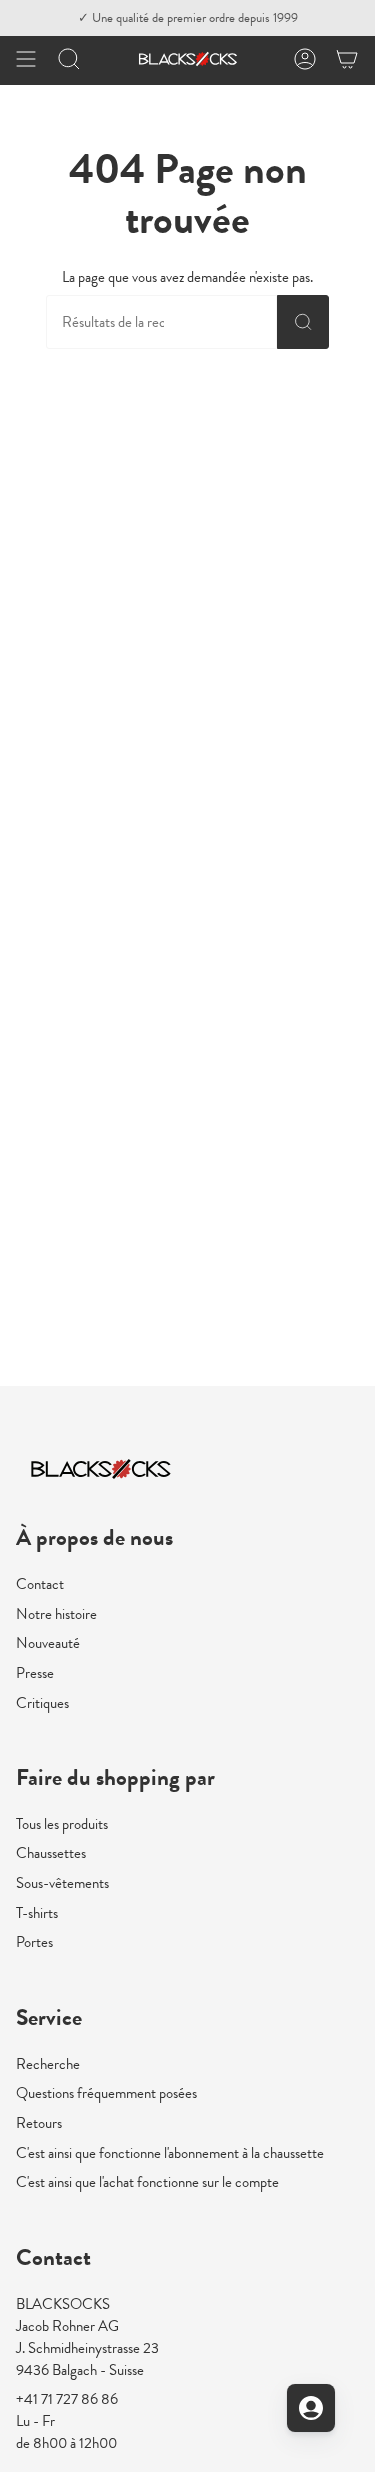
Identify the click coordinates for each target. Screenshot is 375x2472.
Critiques (42, 1703)
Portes (34, 1942)
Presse (35, 1673)
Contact (40, 1584)
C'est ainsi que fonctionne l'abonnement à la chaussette (170, 2153)
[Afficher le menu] (26, 59)
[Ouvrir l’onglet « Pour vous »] (311, 2408)
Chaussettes (51, 1853)
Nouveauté (48, 1643)
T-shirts (37, 1913)
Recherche (48, 2064)
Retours (39, 2123)
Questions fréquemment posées (106, 2093)
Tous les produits (62, 1824)
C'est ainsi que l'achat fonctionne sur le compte (147, 2182)
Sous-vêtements (62, 1883)
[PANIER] (347, 59)
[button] (69, 59)
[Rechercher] (303, 322)
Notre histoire (56, 1614)
